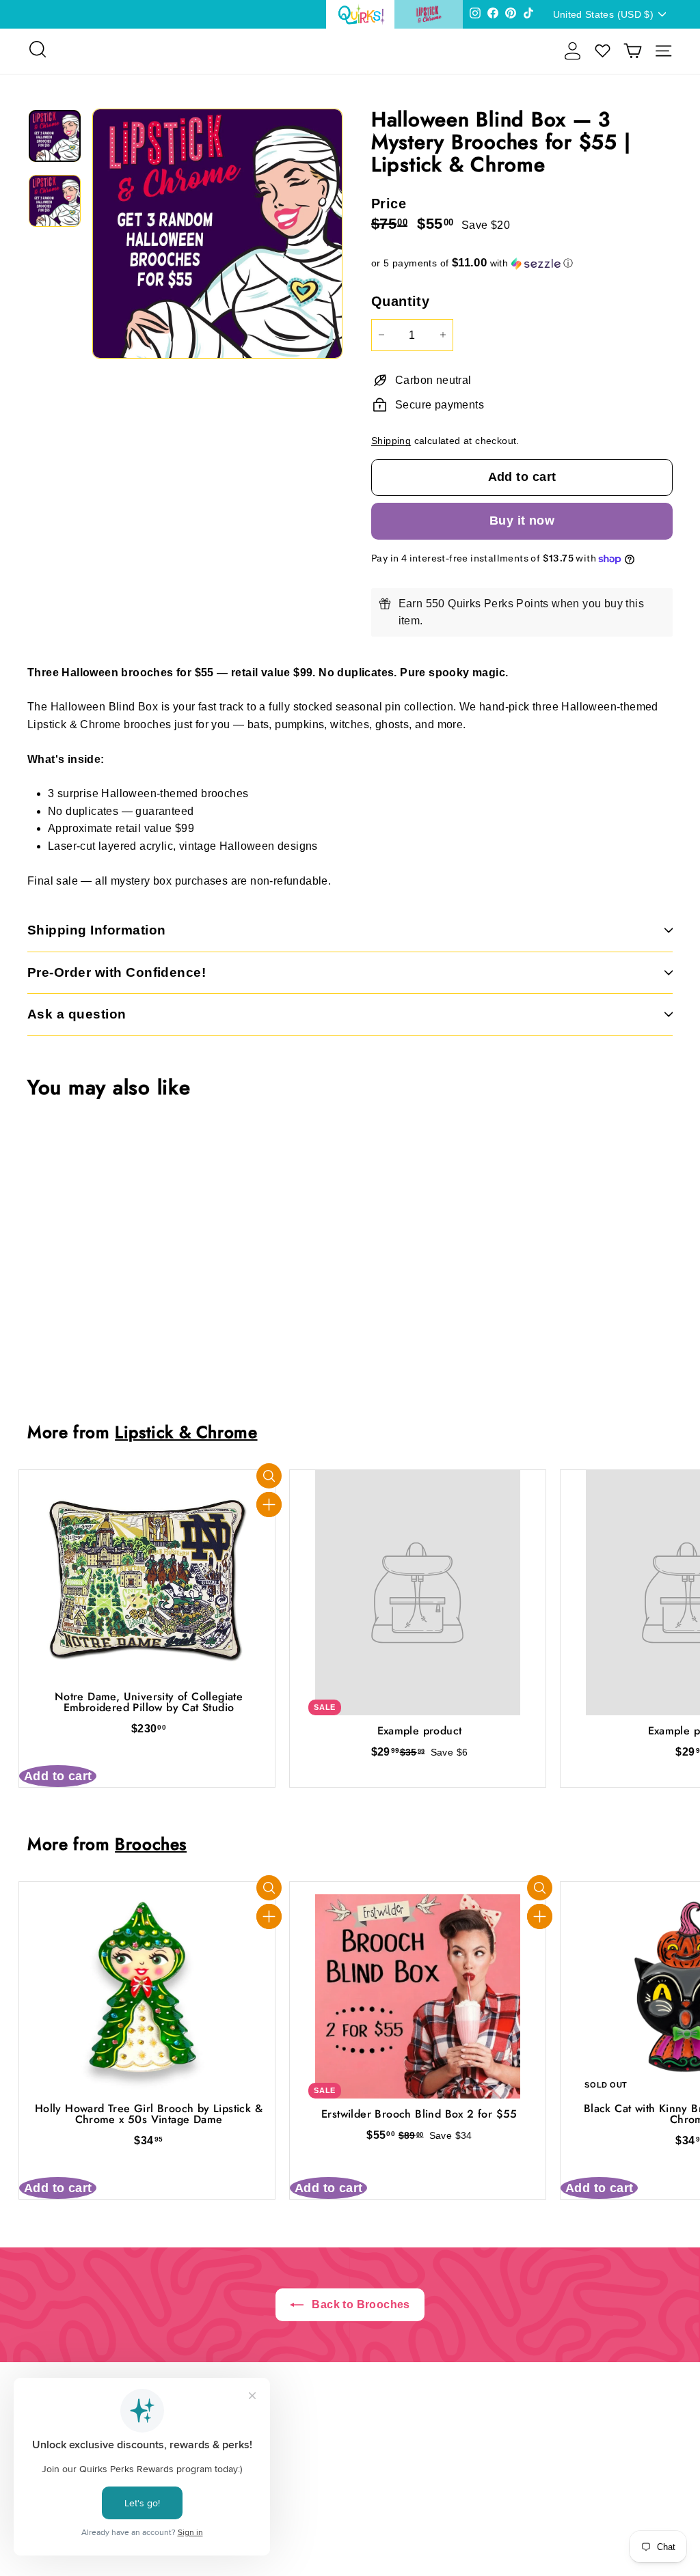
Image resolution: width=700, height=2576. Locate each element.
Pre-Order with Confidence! (117, 972)
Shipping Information (97, 930)
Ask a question (77, 1014)
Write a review (350, 2509)
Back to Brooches (360, 2304)
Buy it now (522, 521)
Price (389, 204)
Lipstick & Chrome (186, 1432)
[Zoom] (217, 234)
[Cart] (633, 51)
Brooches (151, 1844)
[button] (522, 263)
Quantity (400, 301)
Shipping (391, 441)
